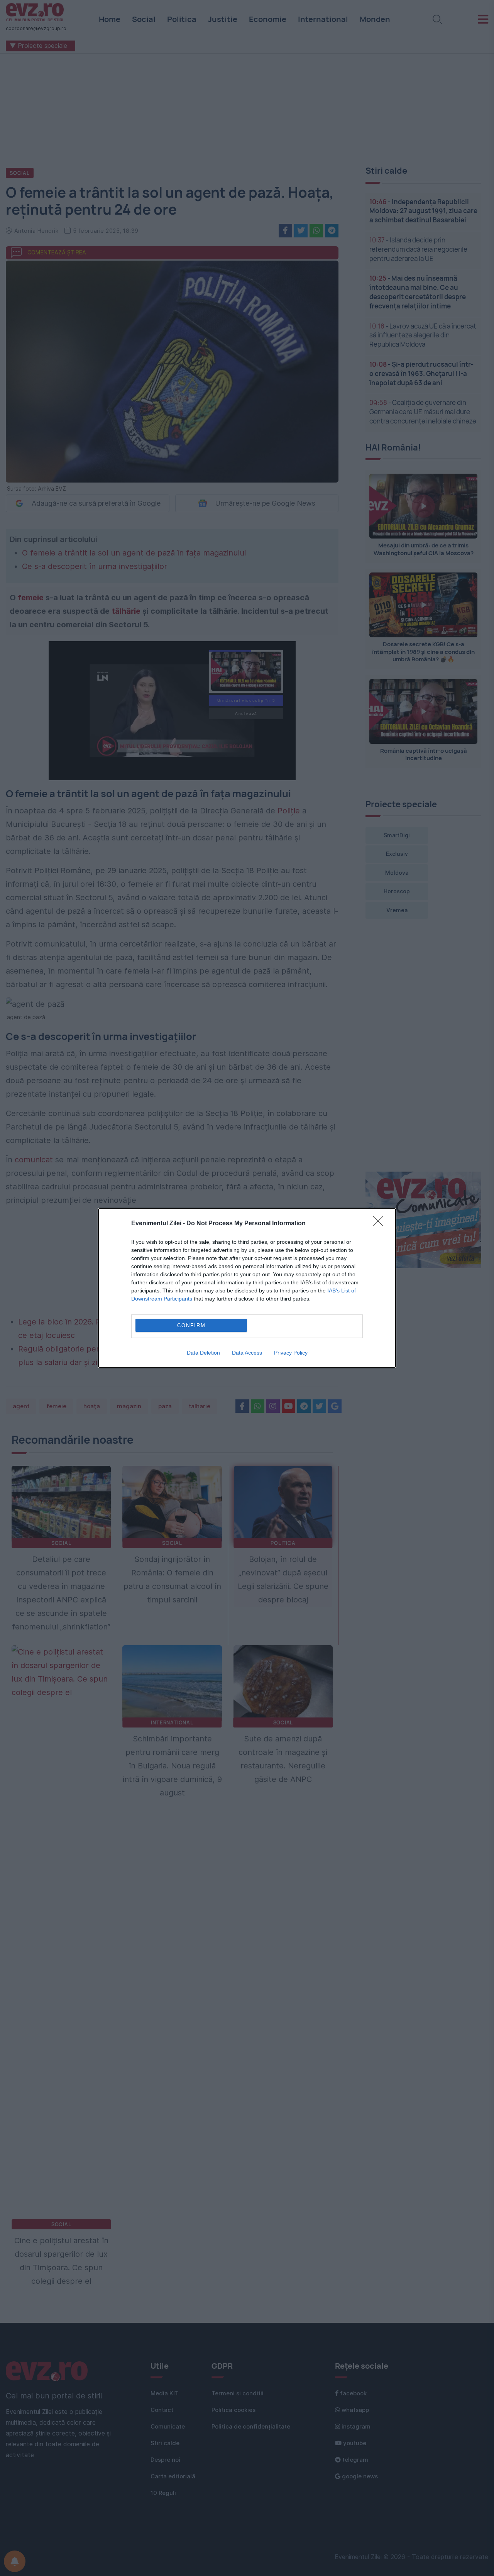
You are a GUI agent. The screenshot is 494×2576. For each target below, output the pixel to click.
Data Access (247, 1353)
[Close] (381, 1224)
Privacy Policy (291, 1353)
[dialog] (247, 1288)
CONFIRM (191, 1325)
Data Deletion (203, 1353)
